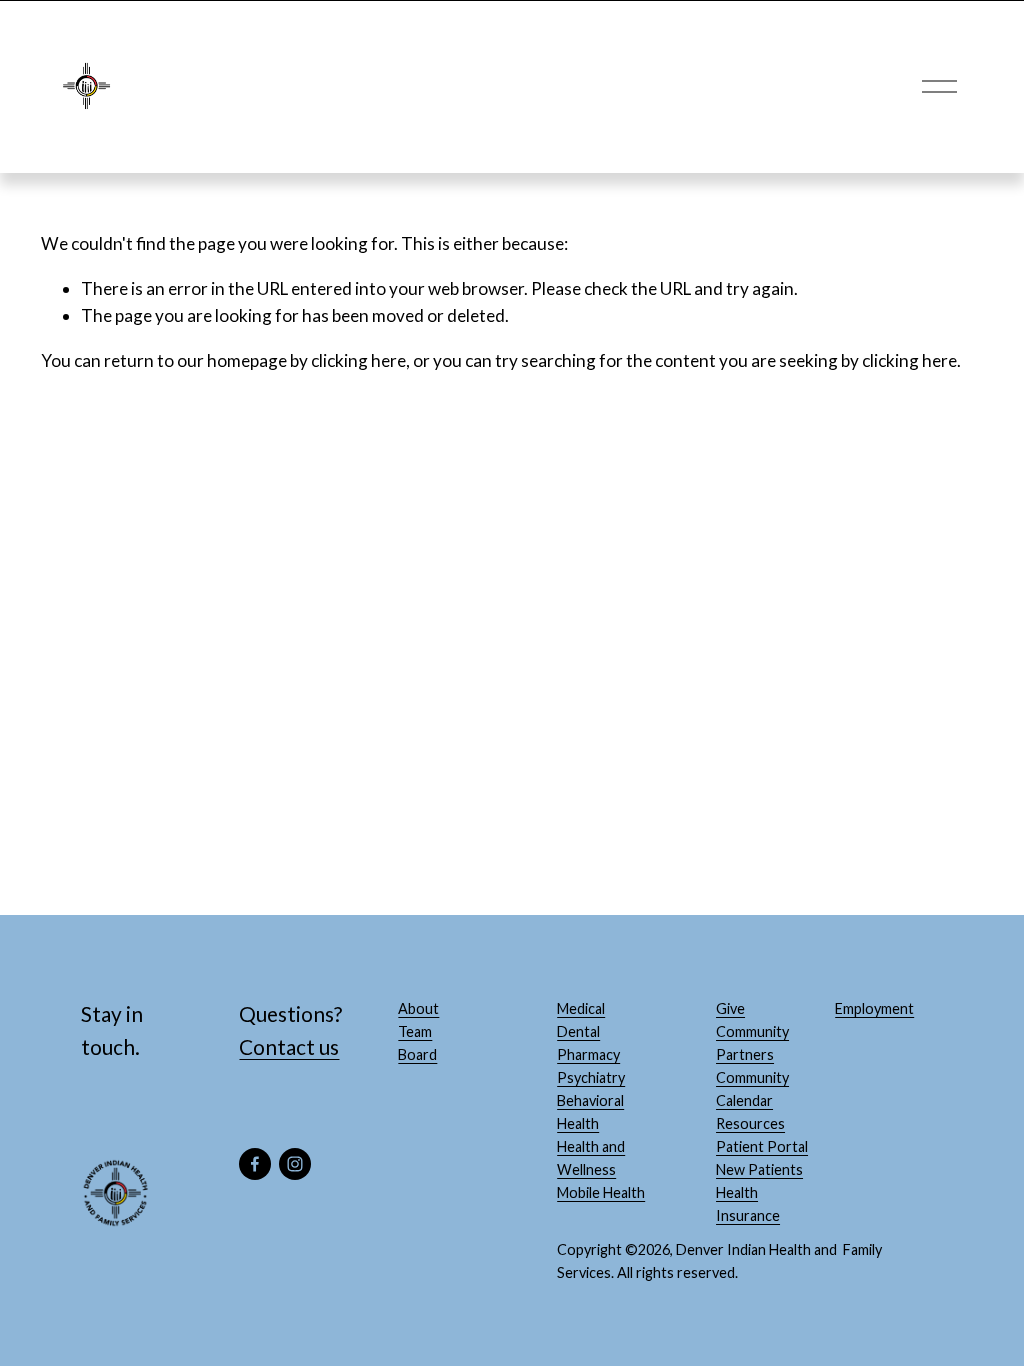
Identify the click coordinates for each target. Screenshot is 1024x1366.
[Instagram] (295, 1164)
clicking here (358, 360)
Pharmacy (588, 1054)
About (418, 1008)
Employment (874, 1008)
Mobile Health (601, 1192)
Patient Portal (762, 1146)
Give (730, 1008)
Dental (578, 1031)
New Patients (759, 1169)
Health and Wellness (591, 1158)
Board (417, 1054)
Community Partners (752, 1043)
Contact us (289, 1046)
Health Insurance (748, 1204)
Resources (750, 1123)
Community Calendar (752, 1089)
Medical (581, 1008)
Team (415, 1031)
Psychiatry (591, 1077)
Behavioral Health (590, 1112)
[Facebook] (255, 1164)
